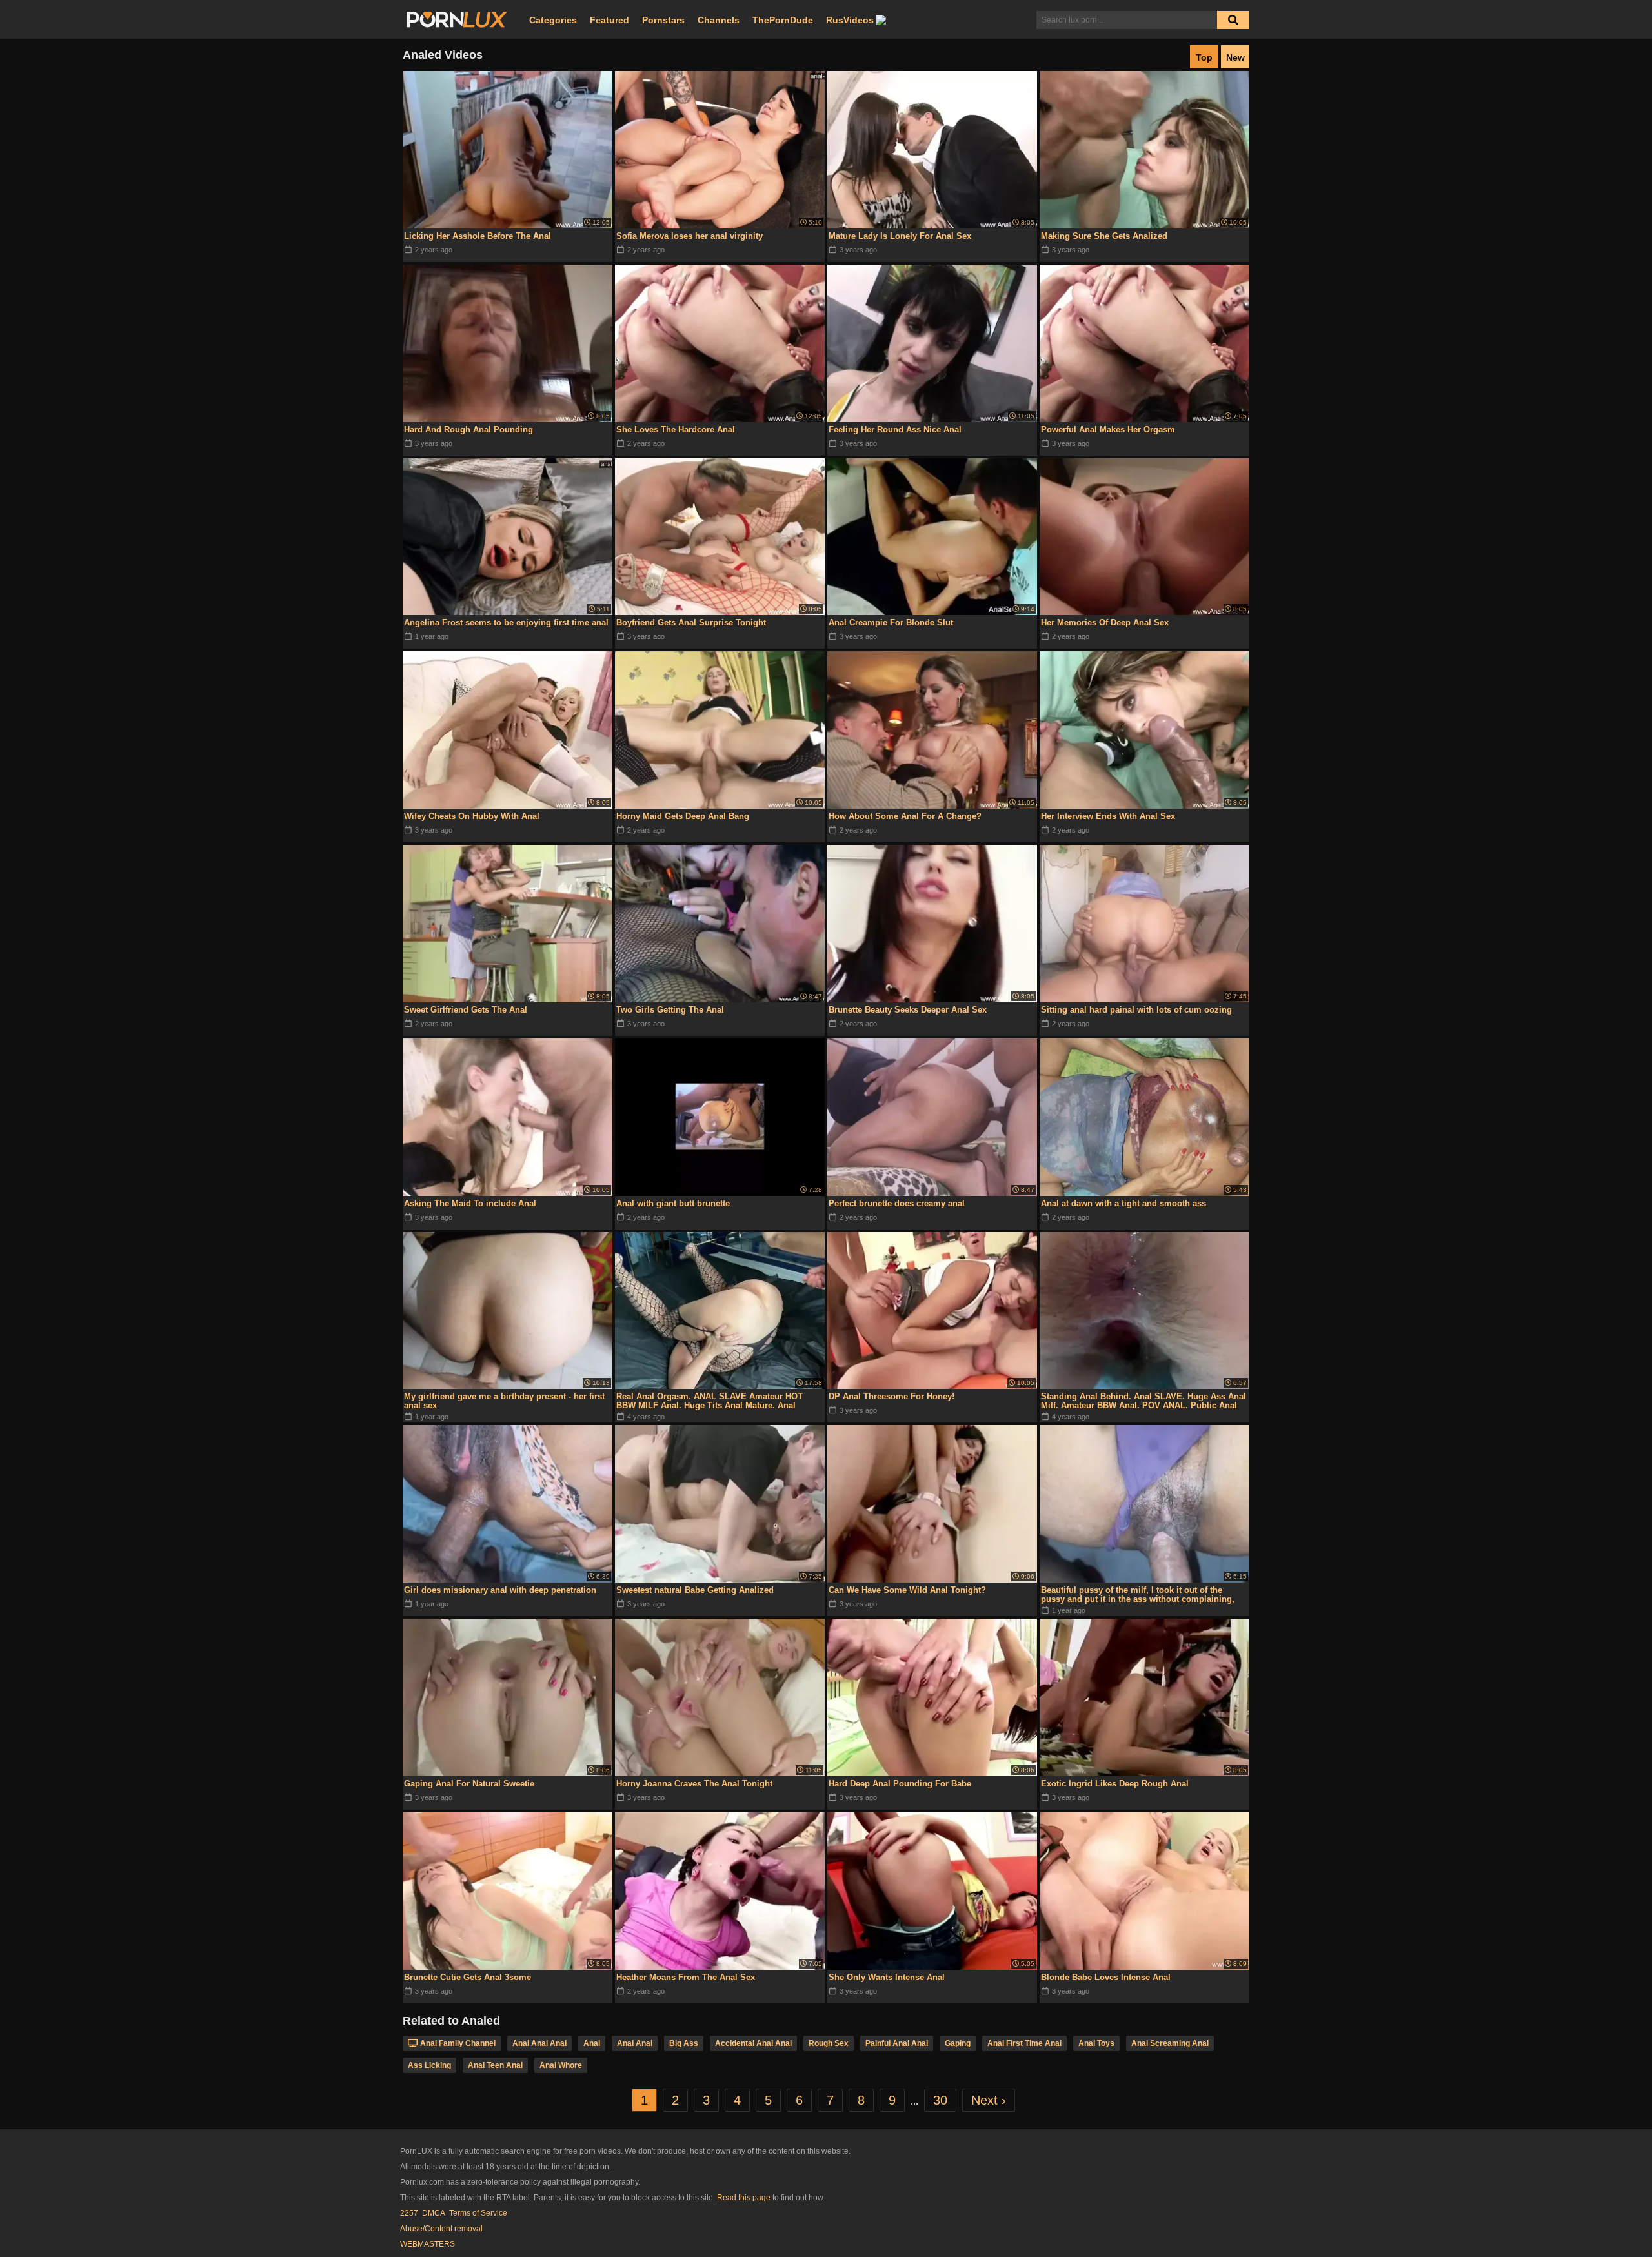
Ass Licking (429, 2065)
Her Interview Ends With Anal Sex (1108, 816)
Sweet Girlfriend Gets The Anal (466, 1010)
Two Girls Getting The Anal (670, 1010)
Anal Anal (635, 2043)
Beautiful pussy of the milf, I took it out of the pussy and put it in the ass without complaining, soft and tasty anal (1138, 1595)
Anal (592, 2043)
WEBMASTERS (428, 2244)
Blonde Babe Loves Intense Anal (1106, 1977)
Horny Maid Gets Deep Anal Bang (683, 816)
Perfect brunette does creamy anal (897, 1203)
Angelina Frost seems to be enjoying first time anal (506, 622)
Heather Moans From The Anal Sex (686, 1977)
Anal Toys (1096, 2043)
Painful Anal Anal (897, 2043)
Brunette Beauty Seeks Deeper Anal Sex (908, 1010)
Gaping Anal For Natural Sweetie (469, 1784)
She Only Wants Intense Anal (887, 1977)
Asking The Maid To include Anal (470, 1203)
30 (940, 2100)
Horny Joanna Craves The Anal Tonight (694, 1784)
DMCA (434, 2213)
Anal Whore (561, 2065)
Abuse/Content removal (441, 2229)
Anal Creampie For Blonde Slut (891, 622)
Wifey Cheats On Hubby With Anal (472, 816)
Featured (609, 20)
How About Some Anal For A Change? (905, 816)
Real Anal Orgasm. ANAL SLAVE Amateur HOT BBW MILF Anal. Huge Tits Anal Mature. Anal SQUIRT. (710, 1401)
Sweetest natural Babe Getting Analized (695, 1590)
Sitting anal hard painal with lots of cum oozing (1136, 1010)
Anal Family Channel (458, 2043)
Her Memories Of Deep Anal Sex (1105, 622)
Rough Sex (829, 2043)
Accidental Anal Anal (753, 2043)
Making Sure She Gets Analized (1104, 236)
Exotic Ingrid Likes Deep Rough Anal (1115, 1784)
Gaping (958, 2043)
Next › (989, 2100)
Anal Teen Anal (495, 2065)
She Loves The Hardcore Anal (676, 430)
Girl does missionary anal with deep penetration (500, 1590)
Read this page (744, 2198)
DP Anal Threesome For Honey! (891, 1396)
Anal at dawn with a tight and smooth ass (1123, 1203)
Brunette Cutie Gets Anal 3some (468, 1977)
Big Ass (684, 2043)
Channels (719, 20)
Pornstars (663, 20)
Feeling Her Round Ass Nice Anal (895, 430)
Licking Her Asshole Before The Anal (478, 236)
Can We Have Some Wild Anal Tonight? (907, 1590)
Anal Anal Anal (539, 2043)
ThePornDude (783, 20)
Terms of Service (478, 2213)
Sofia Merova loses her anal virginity (690, 236)
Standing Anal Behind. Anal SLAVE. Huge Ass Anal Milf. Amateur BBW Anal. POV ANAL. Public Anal (1143, 1401)
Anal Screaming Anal (1170, 2043)
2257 (409, 2213)
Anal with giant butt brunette (673, 1203)
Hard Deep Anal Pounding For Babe (900, 1784)
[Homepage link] (457, 20)
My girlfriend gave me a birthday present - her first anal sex (504, 1401)
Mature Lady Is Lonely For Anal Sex (900, 236)
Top (1204, 57)
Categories (553, 20)
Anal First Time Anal (1024, 2043)
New (1235, 57)
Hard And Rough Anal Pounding (468, 430)
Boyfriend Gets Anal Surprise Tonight (691, 622)
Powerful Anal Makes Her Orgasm (1108, 430)
